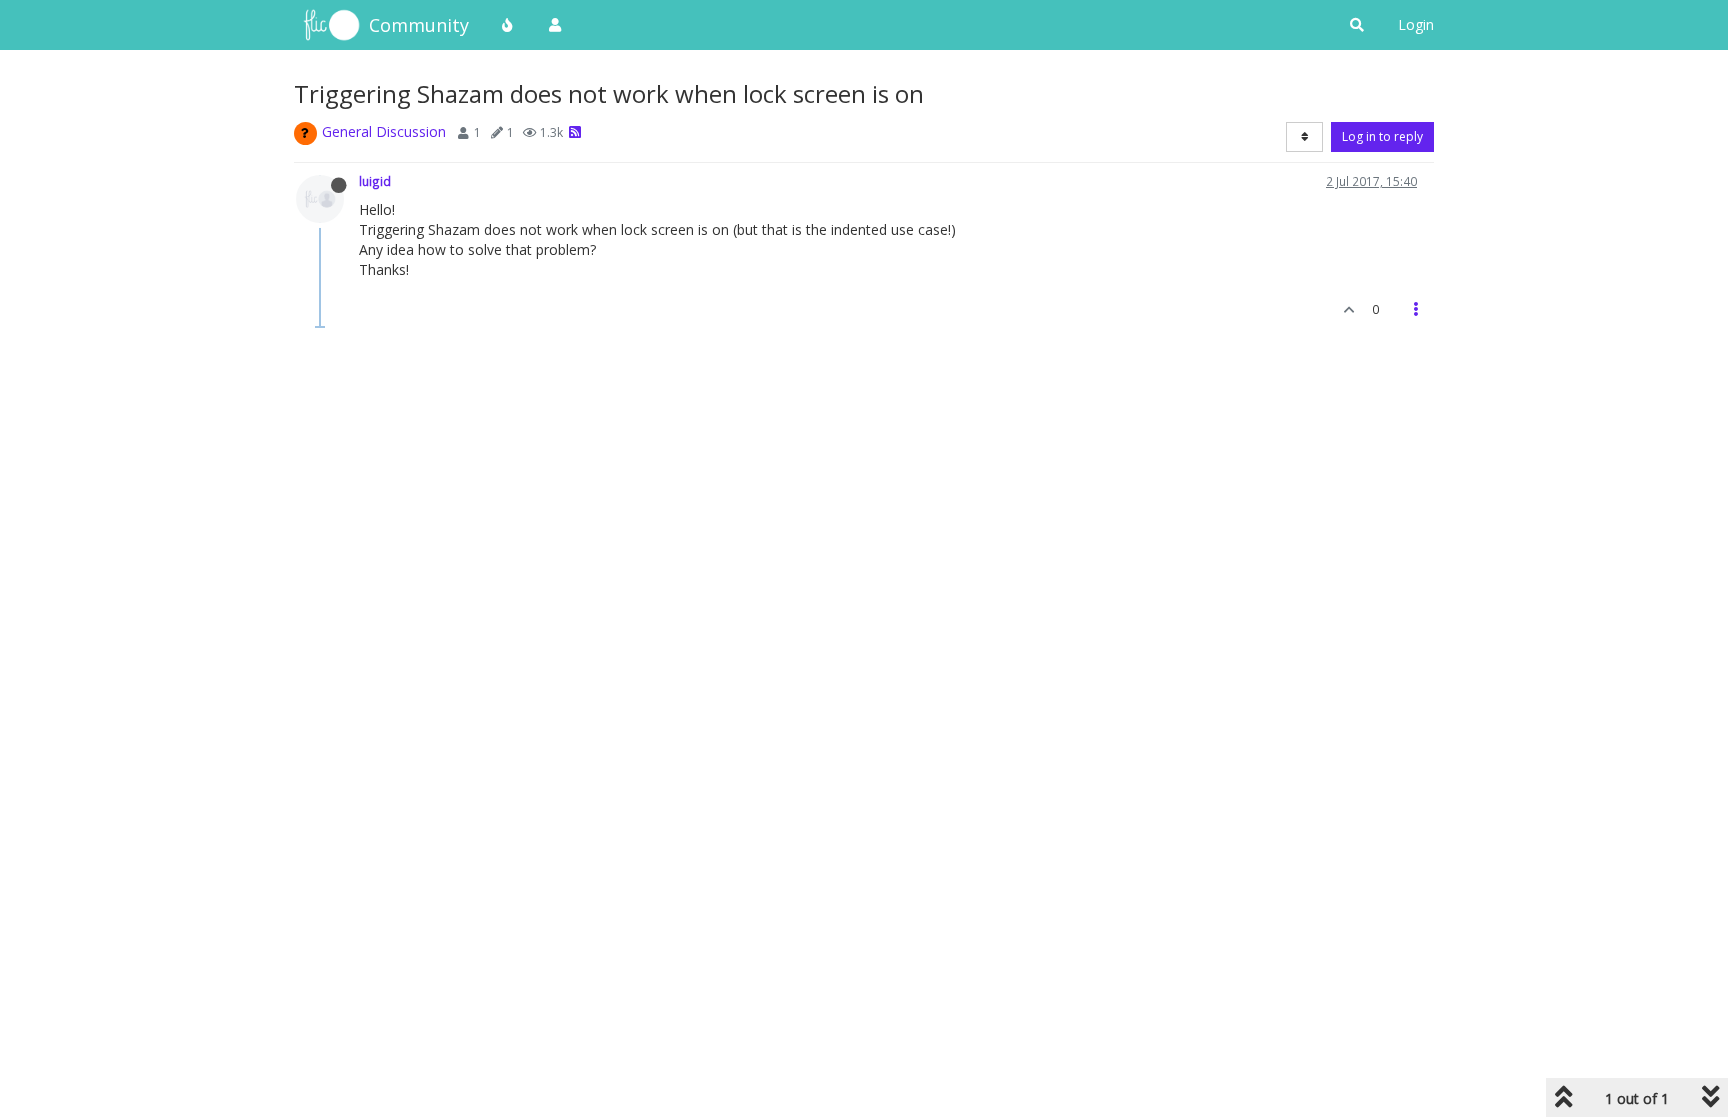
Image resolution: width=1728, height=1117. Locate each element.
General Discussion (384, 131)
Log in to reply (1382, 136)
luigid (375, 181)
